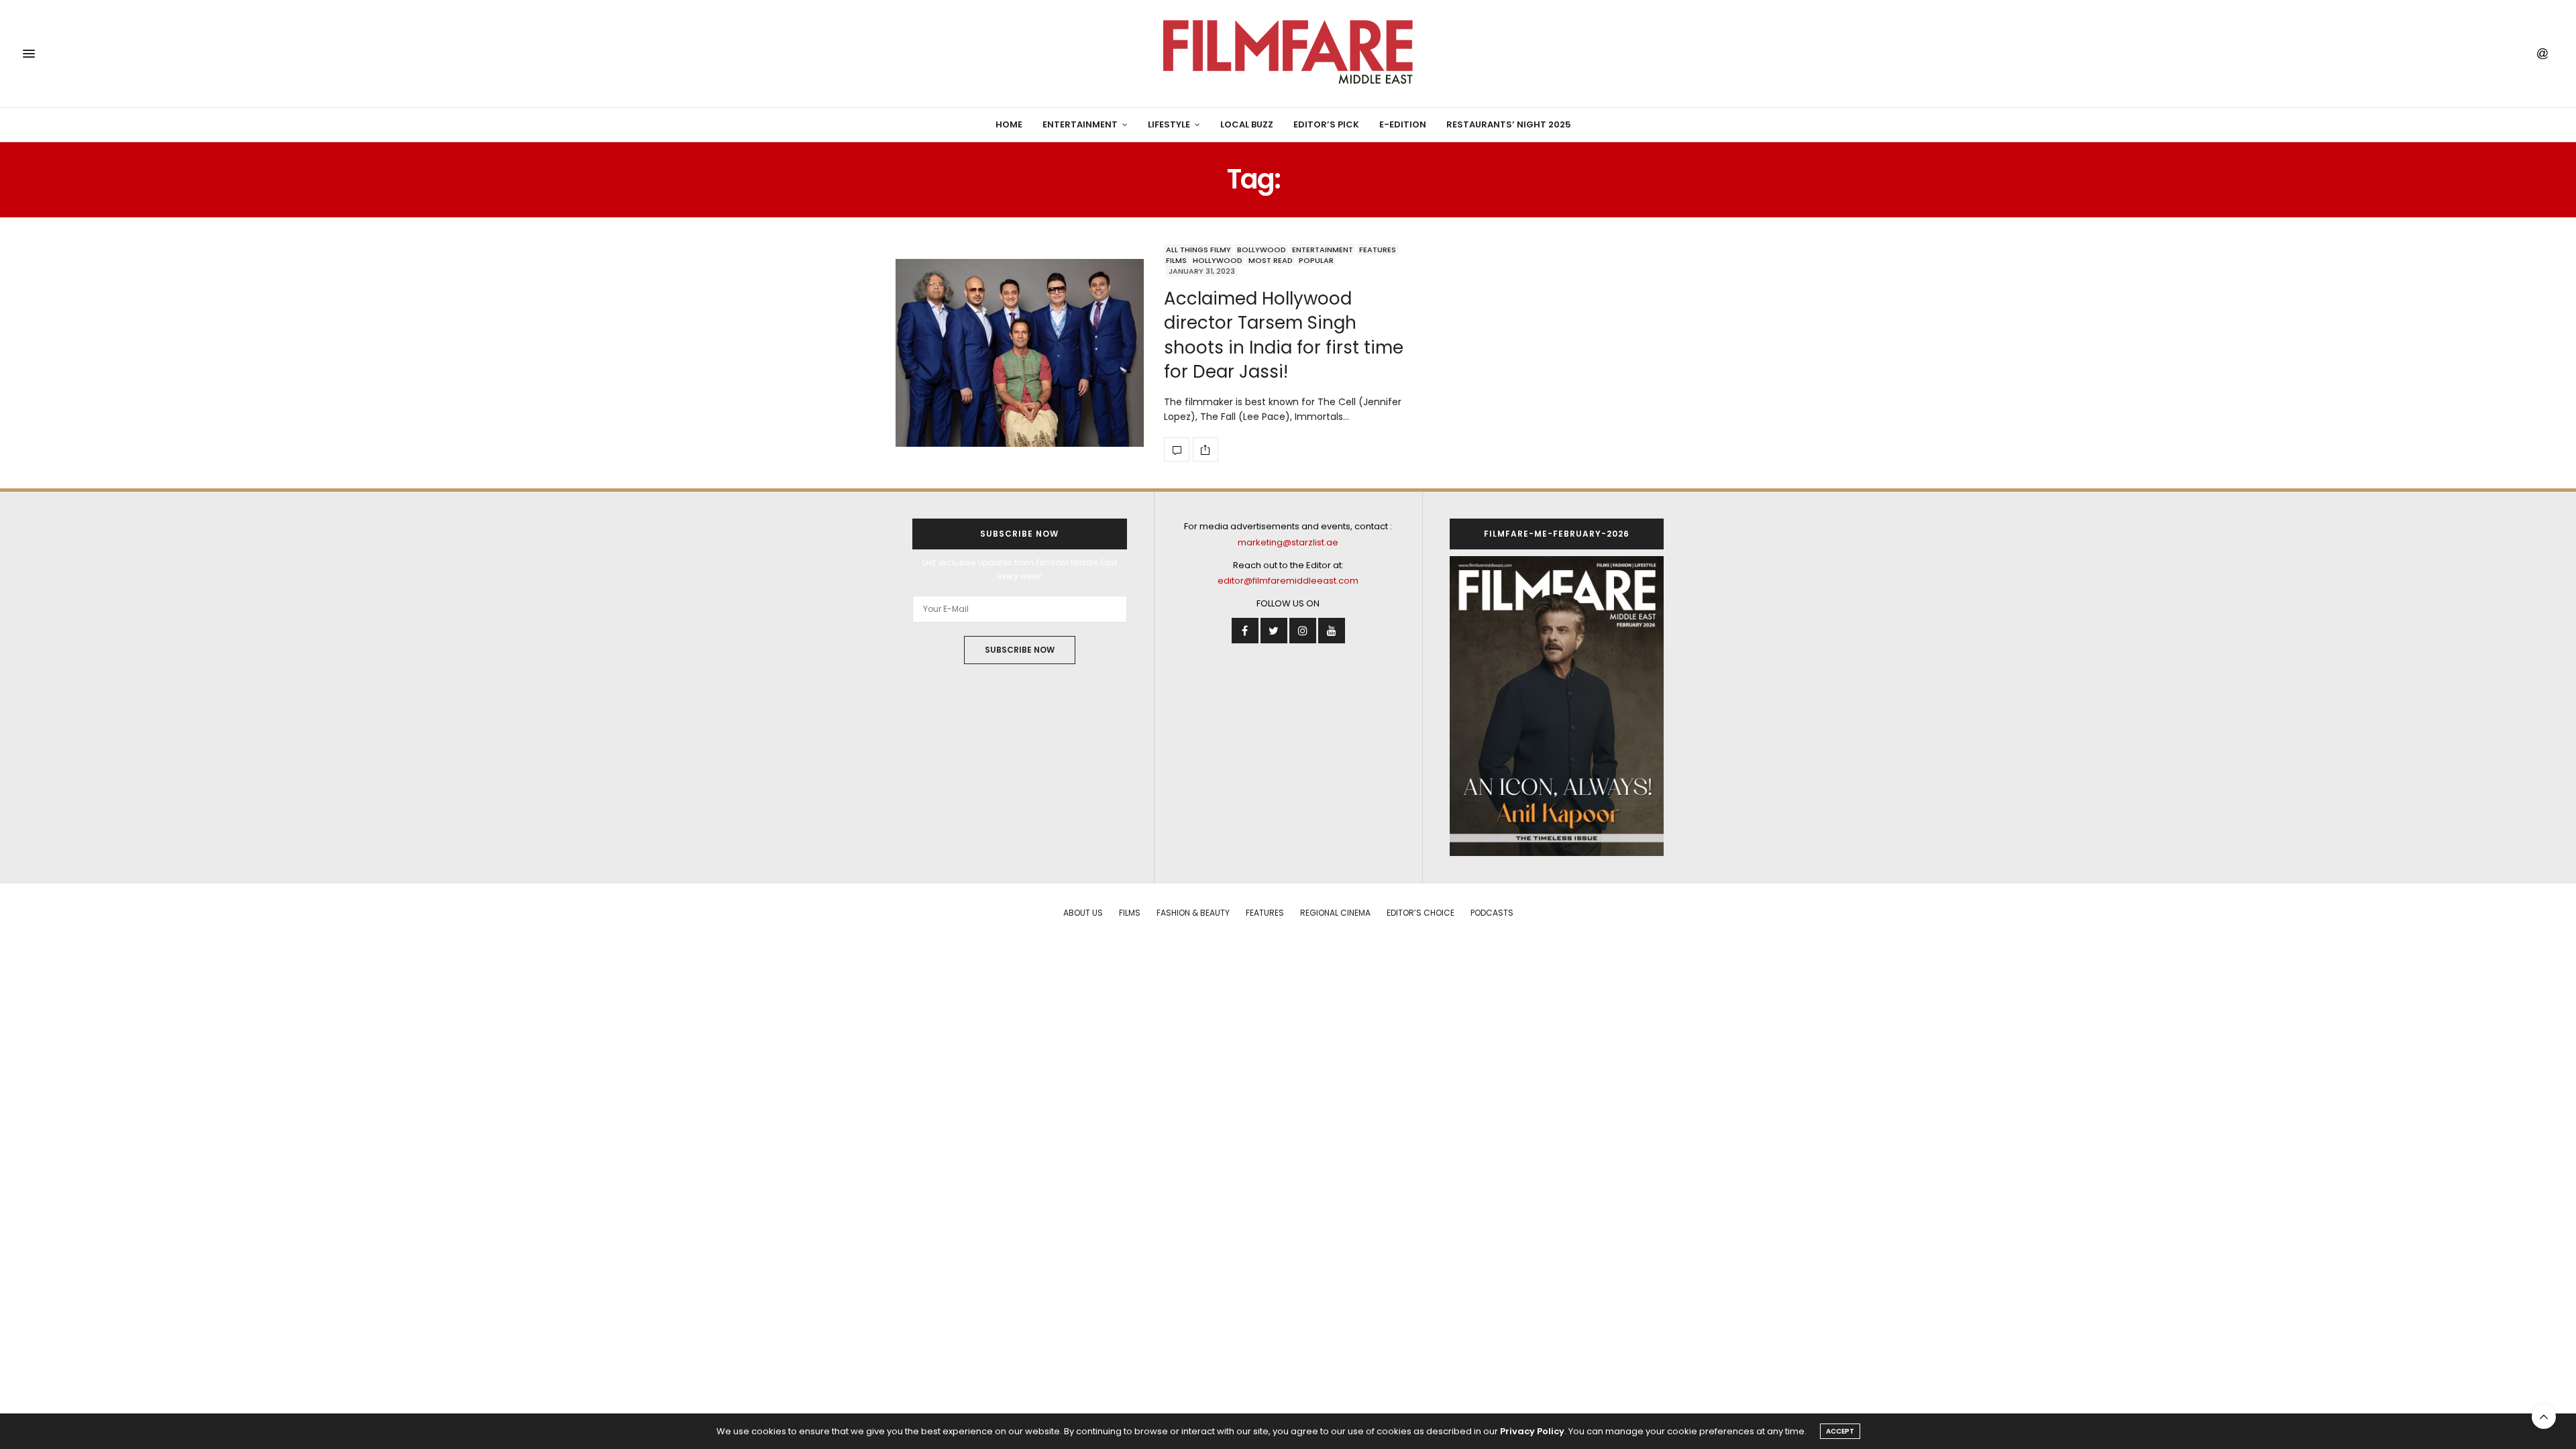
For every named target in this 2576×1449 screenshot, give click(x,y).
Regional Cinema (1335, 913)
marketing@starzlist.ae (1288, 542)
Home (1009, 124)
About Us (1083, 913)
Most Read (1271, 260)
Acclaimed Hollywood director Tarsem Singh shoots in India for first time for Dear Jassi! (1284, 335)
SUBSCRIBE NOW (1020, 650)
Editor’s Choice (1420, 913)
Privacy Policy (1532, 1431)
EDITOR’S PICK (1326, 124)
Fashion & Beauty (1193, 913)
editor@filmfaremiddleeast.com (1288, 581)
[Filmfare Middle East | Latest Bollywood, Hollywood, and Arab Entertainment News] (1288, 54)
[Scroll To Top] (2544, 1417)
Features (1378, 250)
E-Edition (1403, 124)
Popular (1316, 260)
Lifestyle (1169, 124)
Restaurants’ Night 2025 (1509, 124)
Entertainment (1080, 124)
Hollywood (1218, 260)
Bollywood (1262, 250)
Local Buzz (1247, 124)
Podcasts (1492, 913)
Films (1176, 260)
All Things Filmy (1198, 250)
